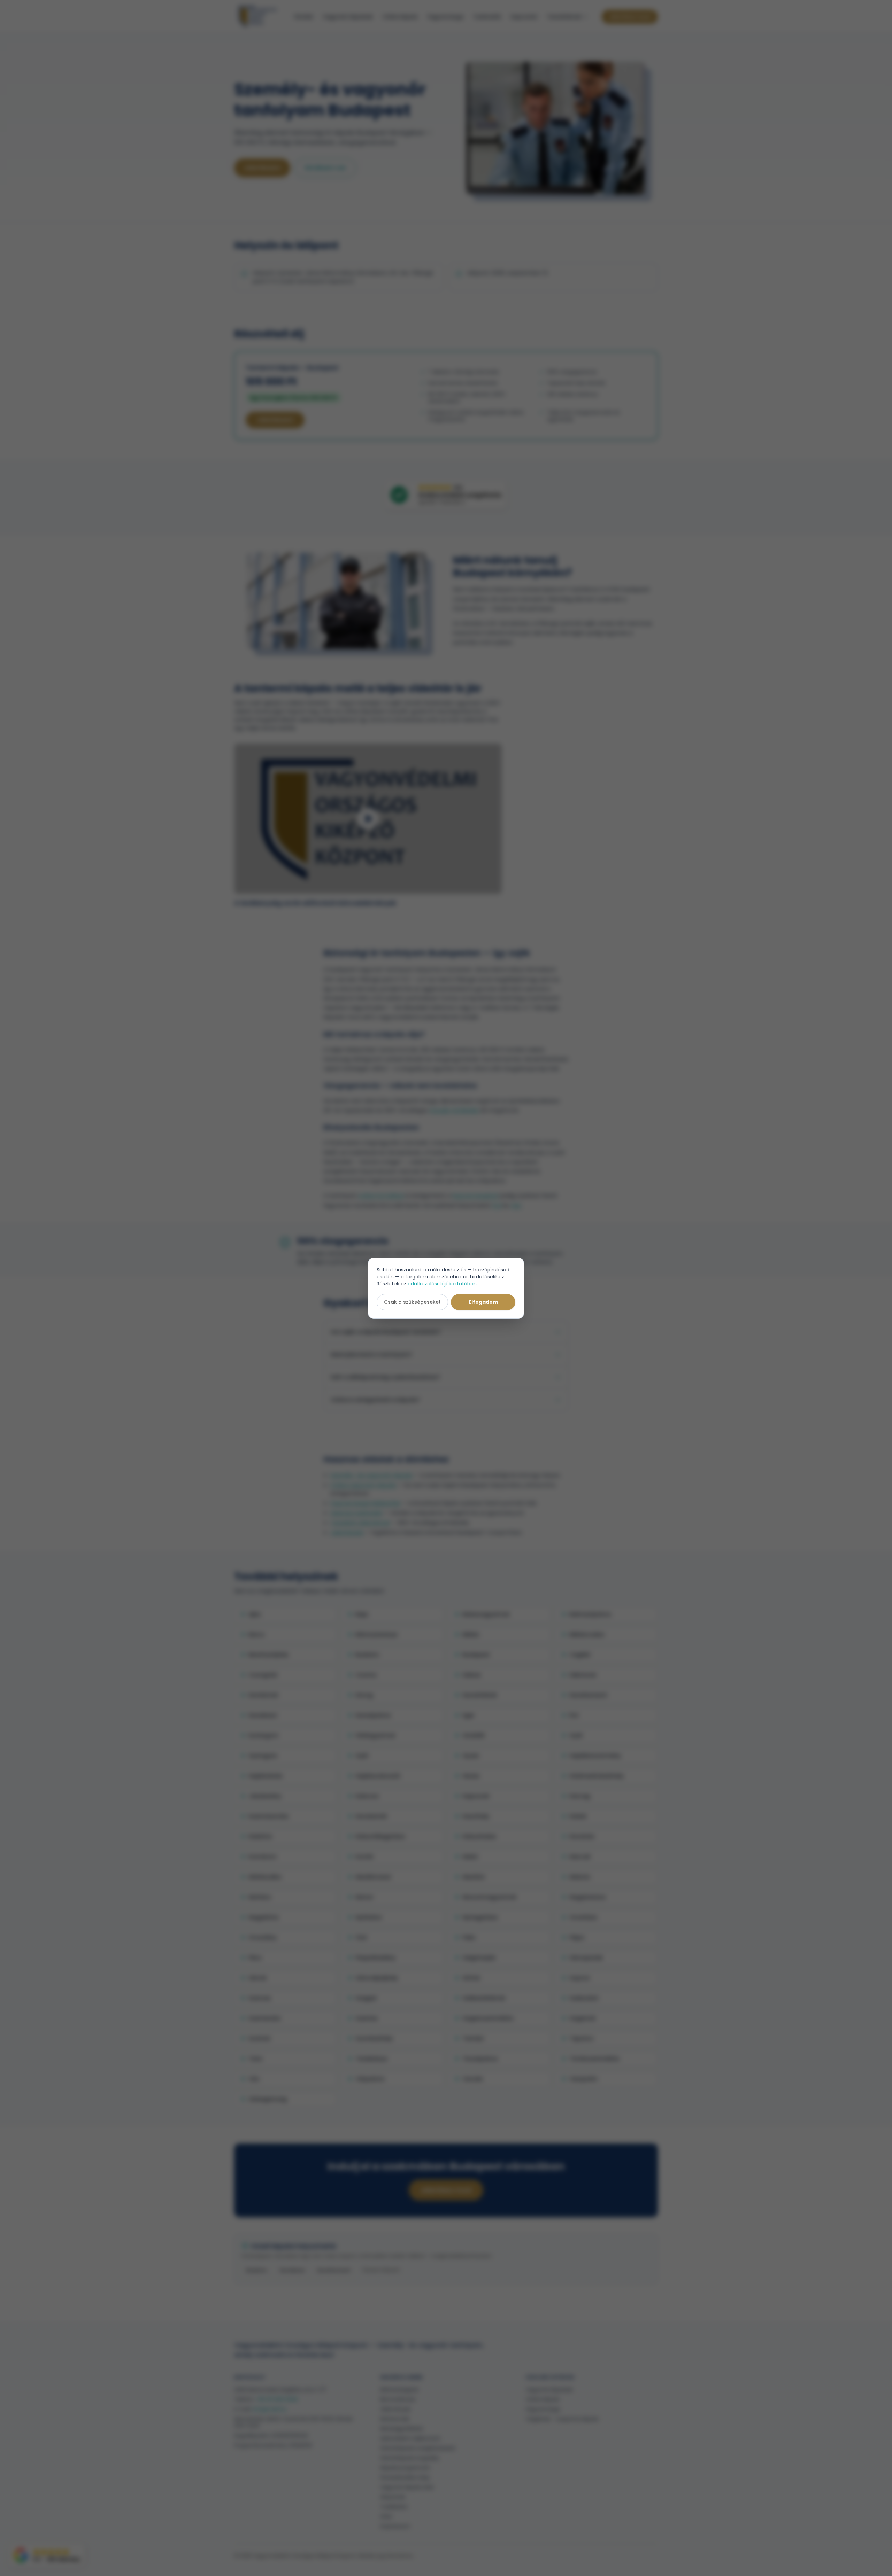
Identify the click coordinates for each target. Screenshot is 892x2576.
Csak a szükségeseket (412, 1302)
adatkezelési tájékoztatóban (442, 1284)
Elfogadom (483, 1302)
